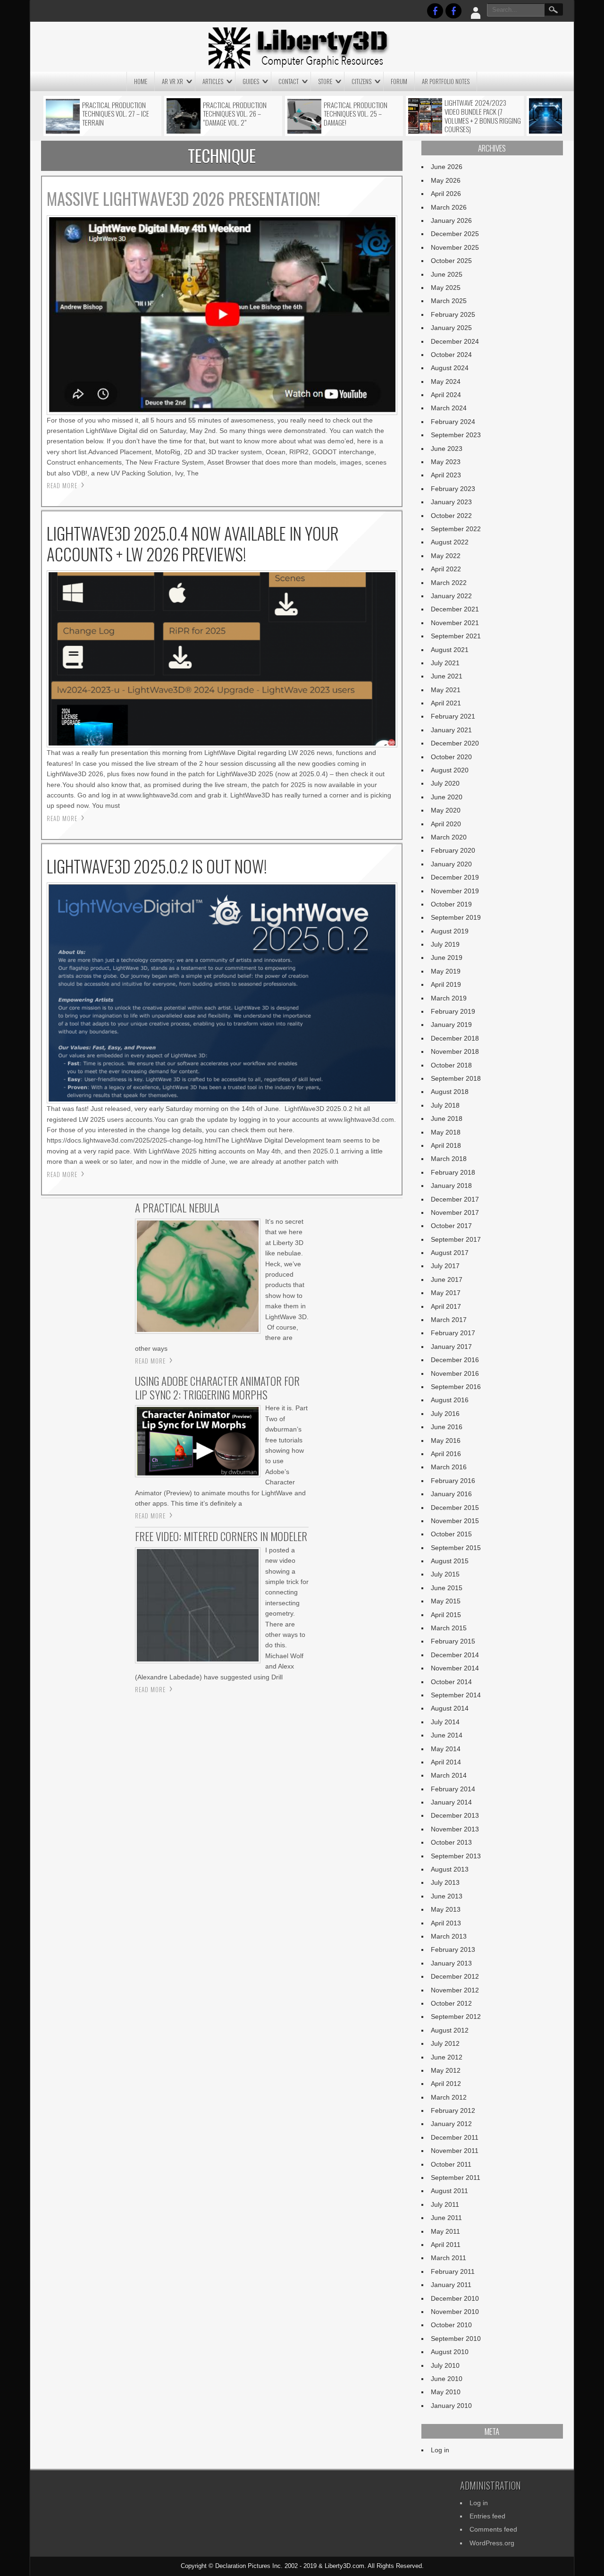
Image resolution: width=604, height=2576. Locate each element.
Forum (399, 81)
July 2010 (445, 2365)
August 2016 (450, 1400)
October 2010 (451, 2325)
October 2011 (451, 2164)
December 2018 (455, 1038)
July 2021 (445, 663)
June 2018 (447, 1119)
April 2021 (446, 703)
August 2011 (449, 2191)
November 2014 (455, 1668)
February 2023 (453, 489)
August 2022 (450, 542)
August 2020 (450, 770)
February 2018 (453, 1172)
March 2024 (449, 408)
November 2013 (455, 1829)
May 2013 (446, 1909)
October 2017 (451, 1226)
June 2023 (447, 449)
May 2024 (446, 381)
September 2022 (456, 529)
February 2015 (453, 1641)
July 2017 (445, 1266)
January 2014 (451, 1802)
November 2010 (455, 2312)
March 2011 (449, 2258)
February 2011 (453, 2271)
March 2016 (449, 1467)
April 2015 (446, 1615)
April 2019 (446, 984)
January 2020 (451, 864)
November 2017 (455, 1212)
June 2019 (447, 958)
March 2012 (449, 2097)
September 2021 (456, 636)
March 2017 (449, 1320)
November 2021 (455, 623)
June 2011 (446, 2218)
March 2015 (449, 1628)
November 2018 (455, 1051)
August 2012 (450, 2030)
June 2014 (447, 1735)
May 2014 (446, 1749)
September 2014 (456, 1695)
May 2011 (445, 2231)
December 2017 (455, 1199)
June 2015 (447, 1588)
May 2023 (446, 462)
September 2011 (456, 2178)
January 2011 (451, 2285)
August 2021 (450, 650)
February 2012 (453, 2110)
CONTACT (289, 81)
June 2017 (447, 1280)
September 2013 (456, 1856)
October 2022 (451, 516)
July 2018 (445, 1105)
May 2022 (446, 556)
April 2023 (446, 475)
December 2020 (455, 743)
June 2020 (447, 797)
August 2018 (450, 1092)
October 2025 (451, 261)
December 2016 (455, 1360)
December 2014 (455, 1655)
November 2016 (455, 1373)
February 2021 (453, 716)
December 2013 (455, 1815)
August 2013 (450, 1869)
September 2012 (456, 2017)
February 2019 (453, 1011)
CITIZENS (361, 81)
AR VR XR (172, 81)
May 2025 (446, 288)
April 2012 (446, 2084)
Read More (62, 485)
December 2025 (455, 234)
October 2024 (451, 355)
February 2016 (453, 1481)
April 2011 (446, 2245)
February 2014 (453, 1789)
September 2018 (456, 1078)
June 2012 (447, 2057)
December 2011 (455, 2137)
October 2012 (451, 2003)
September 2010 (456, 2339)
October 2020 (451, 757)
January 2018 (451, 1186)
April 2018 (446, 1145)
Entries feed (487, 2516)
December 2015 (455, 1508)
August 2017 (450, 1253)
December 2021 (455, 609)
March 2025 (449, 301)
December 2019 (455, 877)
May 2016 (446, 1441)
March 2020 (449, 837)
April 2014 (446, 1762)
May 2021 (446, 690)
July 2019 (445, 944)
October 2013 (451, 1842)
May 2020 (446, 810)
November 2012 (455, 1990)
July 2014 (445, 1722)
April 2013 (446, 1923)
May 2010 (446, 2392)
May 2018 (446, 1132)
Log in (440, 2450)
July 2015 (445, 1574)
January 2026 (451, 220)
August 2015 (450, 1561)
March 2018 (449, 1159)
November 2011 (455, 2151)
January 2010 (451, 2406)
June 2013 (447, 1896)
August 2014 (450, 1708)
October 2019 (451, 904)
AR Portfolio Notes (446, 81)
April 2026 (446, 194)
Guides (251, 81)
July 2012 (445, 2043)
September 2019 (456, 917)
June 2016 (447, 1427)
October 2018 (451, 1065)
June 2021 (447, 676)
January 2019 (451, 1025)
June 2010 (447, 2379)
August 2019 (450, 931)
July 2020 (445, 783)
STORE (325, 81)
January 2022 (451, 596)
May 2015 (446, 1601)
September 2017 (456, 1239)
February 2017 (453, 1333)
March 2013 (449, 1936)
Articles (213, 81)
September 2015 (456, 1548)
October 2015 (451, 1534)
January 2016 (451, 1494)
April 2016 (446, 1454)
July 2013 (445, 1882)
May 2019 (446, 971)
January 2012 (451, 2124)
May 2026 (446, 180)
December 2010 (455, 2298)
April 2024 (446, 395)
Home (141, 81)
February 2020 (453, 850)
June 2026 (447, 167)
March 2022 (449, 583)
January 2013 (451, 1963)
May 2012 (446, 2070)
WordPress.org (492, 2543)
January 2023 (451, 502)
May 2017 (446, 1293)
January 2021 (451, 730)
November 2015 (455, 1521)
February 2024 (453, 422)
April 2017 (446, 1306)
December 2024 (455, 341)
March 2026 (449, 207)
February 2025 (453, 314)
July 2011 (445, 2204)
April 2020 (446, 824)
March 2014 (449, 1775)
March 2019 (449, 998)
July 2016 (445, 1414)
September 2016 (456, 1387)
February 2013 (453, 1949)
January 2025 (451, 328)
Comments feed (493, 2529)
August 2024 (450, 368)
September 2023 (456, 435)
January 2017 (451, 1347)
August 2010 (450, 2352)
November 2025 (455, 247)
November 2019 (455, 891)
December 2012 (455, 1976)
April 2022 (446, 569)
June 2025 (447, 274)
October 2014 (451, 1682)
